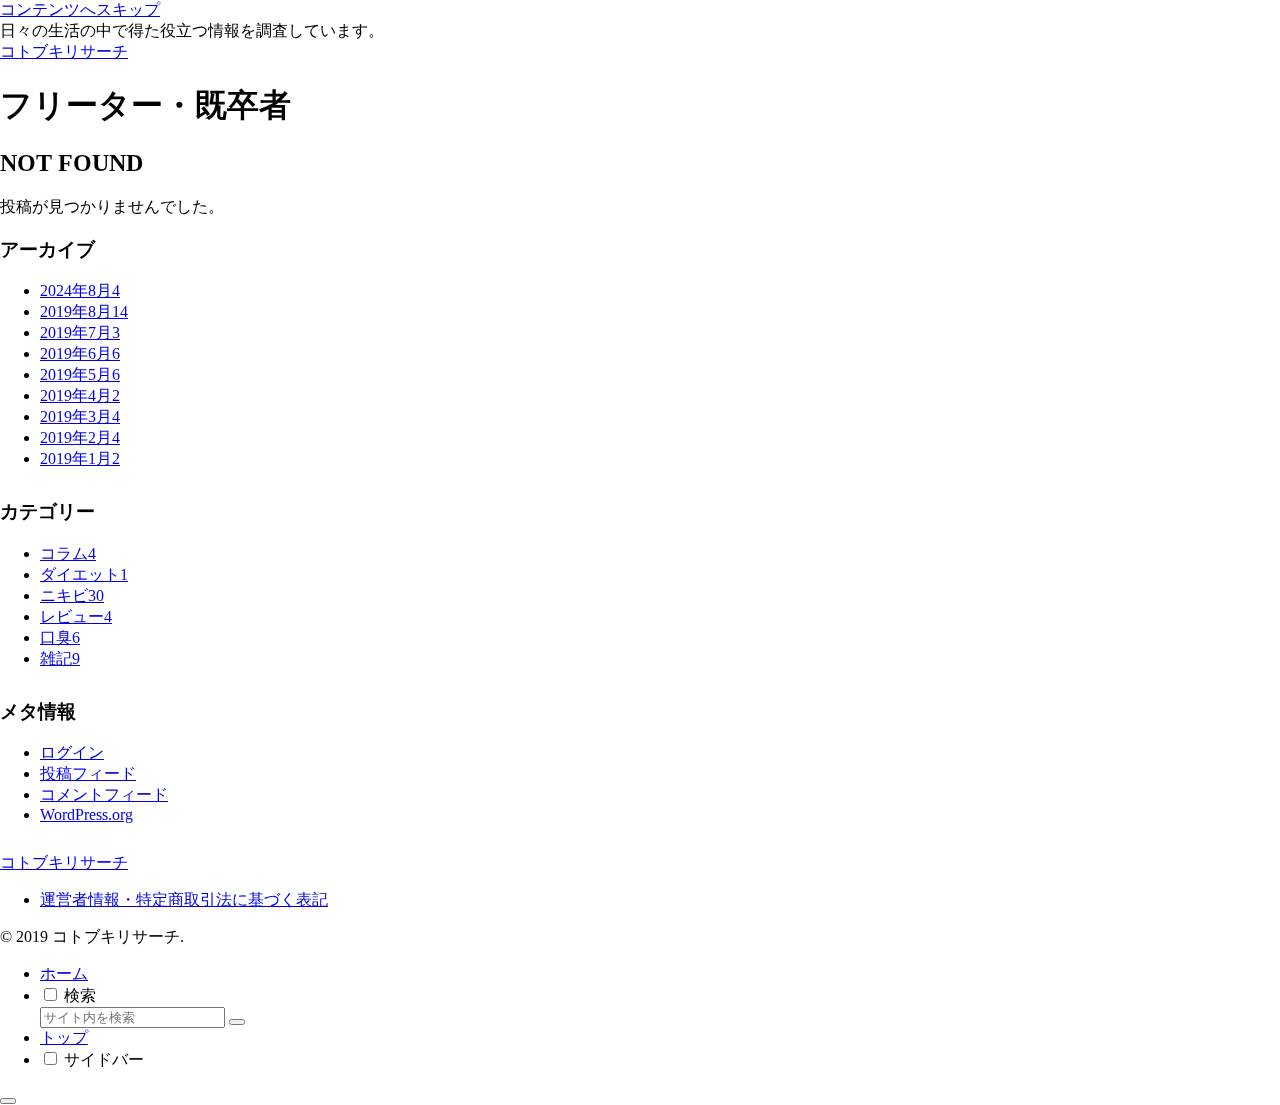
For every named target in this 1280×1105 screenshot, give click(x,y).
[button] (237, 1022)
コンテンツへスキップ (80, 9)
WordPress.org (86, 814)
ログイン (72, 752)
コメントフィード (104, 794)
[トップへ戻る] (8, 1101)
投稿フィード (88, 773)
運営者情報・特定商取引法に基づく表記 (184, 899)
